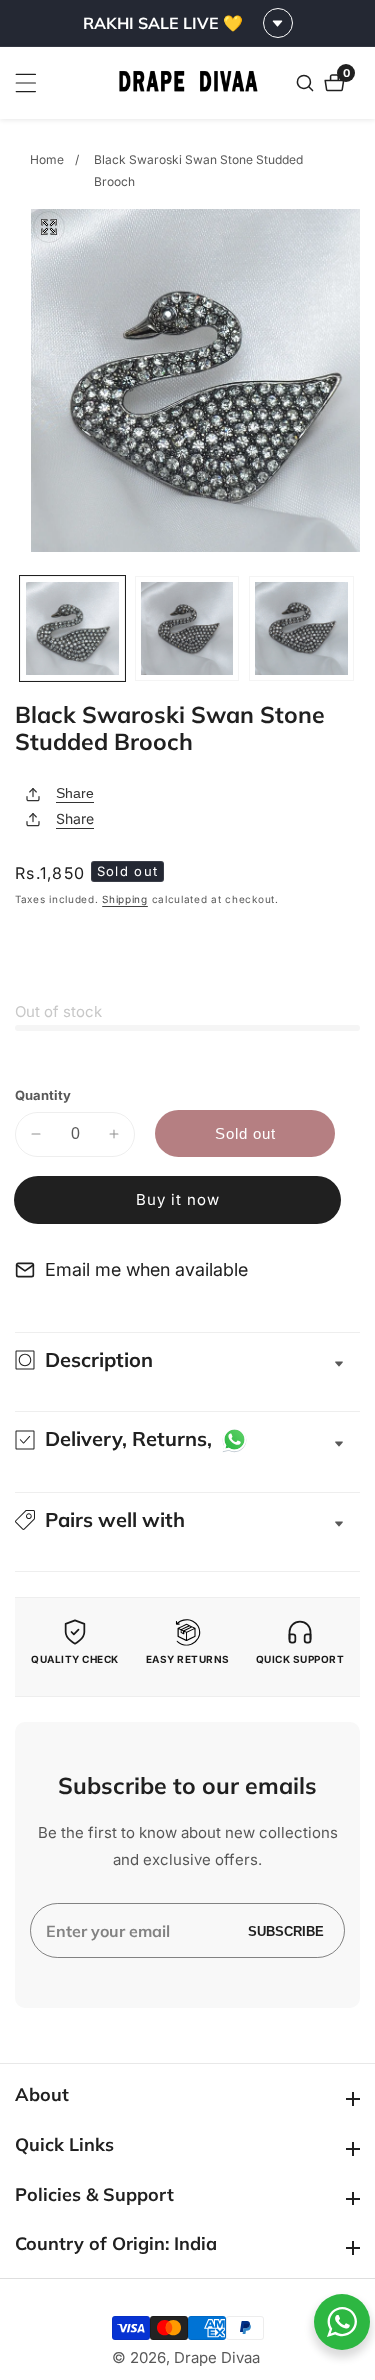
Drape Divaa (217, 2357)
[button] (187, 1520)
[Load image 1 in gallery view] (72, 628)
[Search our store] (307, 83)
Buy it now (178, 1199)
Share (75, 793)
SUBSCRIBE (286, 1930)
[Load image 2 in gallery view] (187, 628)
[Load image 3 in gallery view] (301, 628)
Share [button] (75, 818)
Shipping (125, 899)
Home (47, 159)
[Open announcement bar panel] (278, 23)
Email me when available (146, 1269)
